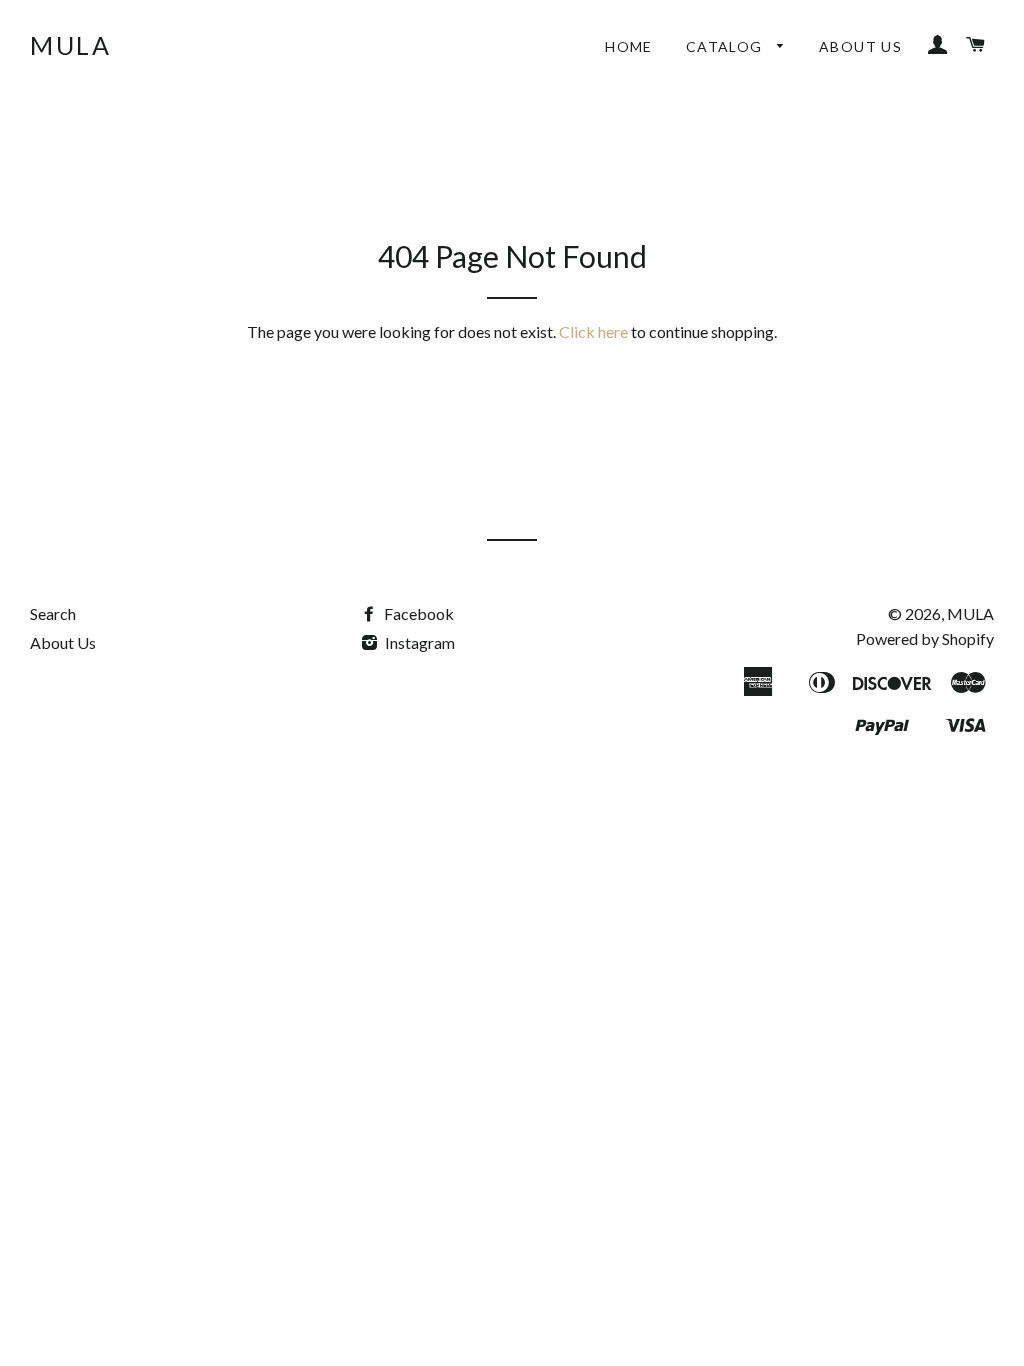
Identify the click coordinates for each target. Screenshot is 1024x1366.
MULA (70, 45)
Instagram (418, 642)
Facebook (417, 613)
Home (629, 46)
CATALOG (726, 46)
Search (53, 613)
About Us (860, 46)
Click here (593, 331)
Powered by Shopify (925, 638)
